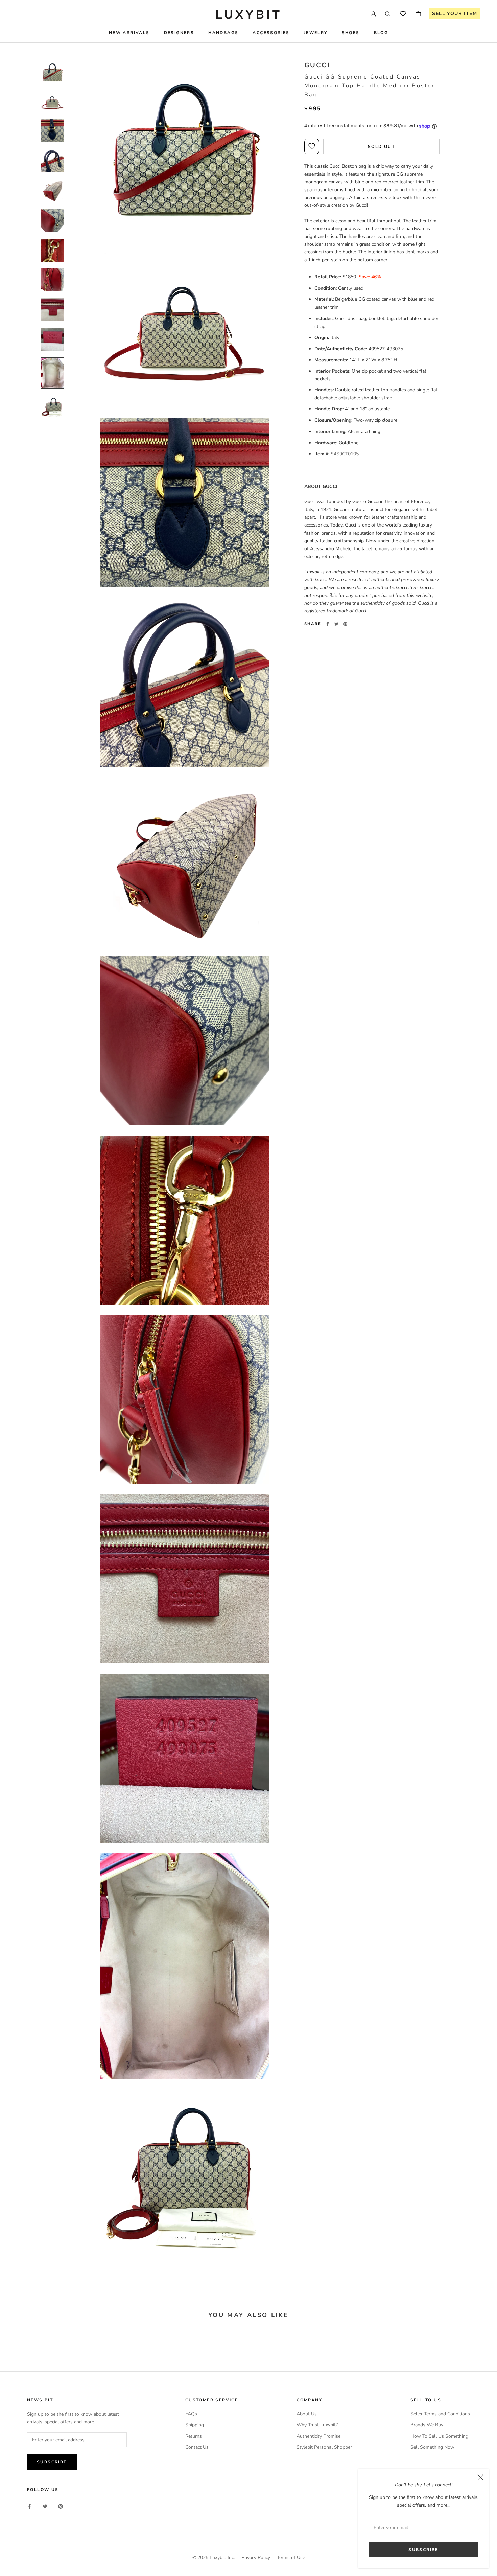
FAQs (191, 2414)
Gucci (317, 65)
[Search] (388, 14)
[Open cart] (418, 14)
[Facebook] (328, 624)
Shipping (195, 2425)
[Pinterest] (345, 624)
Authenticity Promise (318, 2436)
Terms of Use (291, 2558)
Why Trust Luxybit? (317, 2425)
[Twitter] (336, 624)
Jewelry (316, 33)
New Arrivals (129, 33)
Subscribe (423, 2550)
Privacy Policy (256, 2558)
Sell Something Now (432, 2447)
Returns (194, 2436)
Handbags (223, 33)
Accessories (271, 33)
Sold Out (381, 147)
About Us (307, 2414)
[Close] (480, 2477)
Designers (179, 33)
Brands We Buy (427, 2425)
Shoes (351, 33)
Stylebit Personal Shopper (324, 2447)
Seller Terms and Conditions (440, 2414)
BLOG (381, 33)
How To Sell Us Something (439, 2436)
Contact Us (197, 2447)
